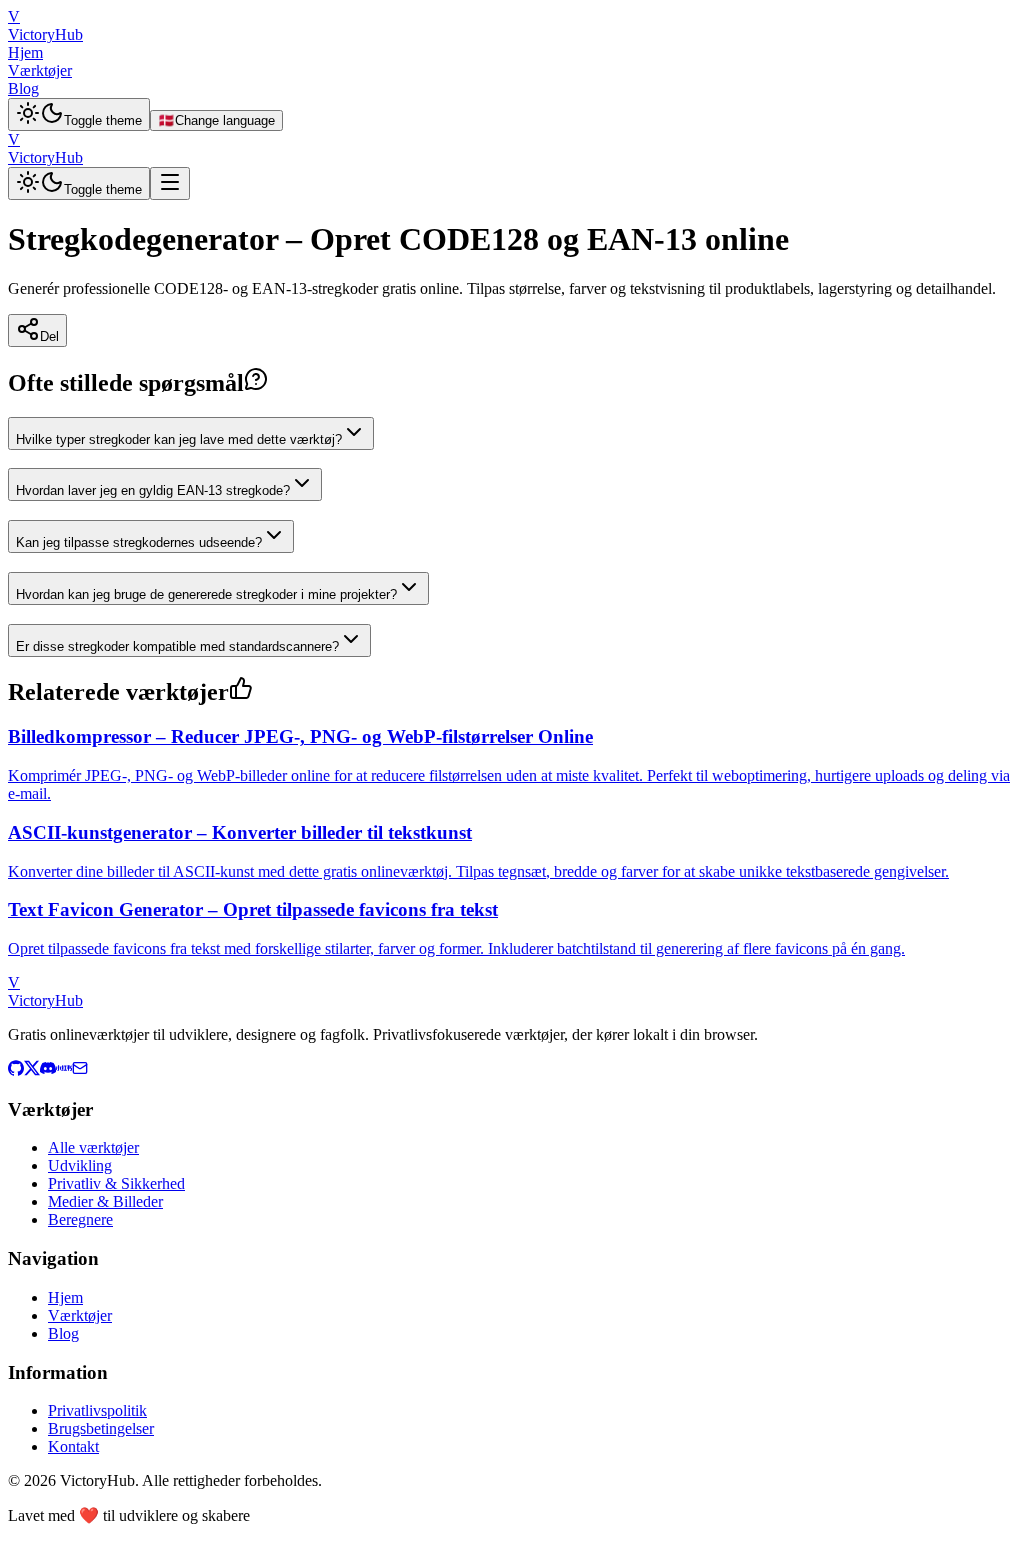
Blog (23, 88)
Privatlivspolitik (97, 1410)
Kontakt (73, 1446)
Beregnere (80, 1219)
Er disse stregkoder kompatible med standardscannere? (177, 646)
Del (49, 336)
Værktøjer (40, 70)
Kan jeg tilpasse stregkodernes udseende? (139, 542)
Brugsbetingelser (101, 1428)
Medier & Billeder (105, 1201)
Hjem (25, 52)
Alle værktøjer (93, 1147)
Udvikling (80, 1165)
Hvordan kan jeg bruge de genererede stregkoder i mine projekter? (206, 594)
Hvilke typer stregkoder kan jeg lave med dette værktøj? (179, 439)
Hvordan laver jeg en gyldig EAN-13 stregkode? (153, 490)
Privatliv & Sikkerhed (116, 1183)
